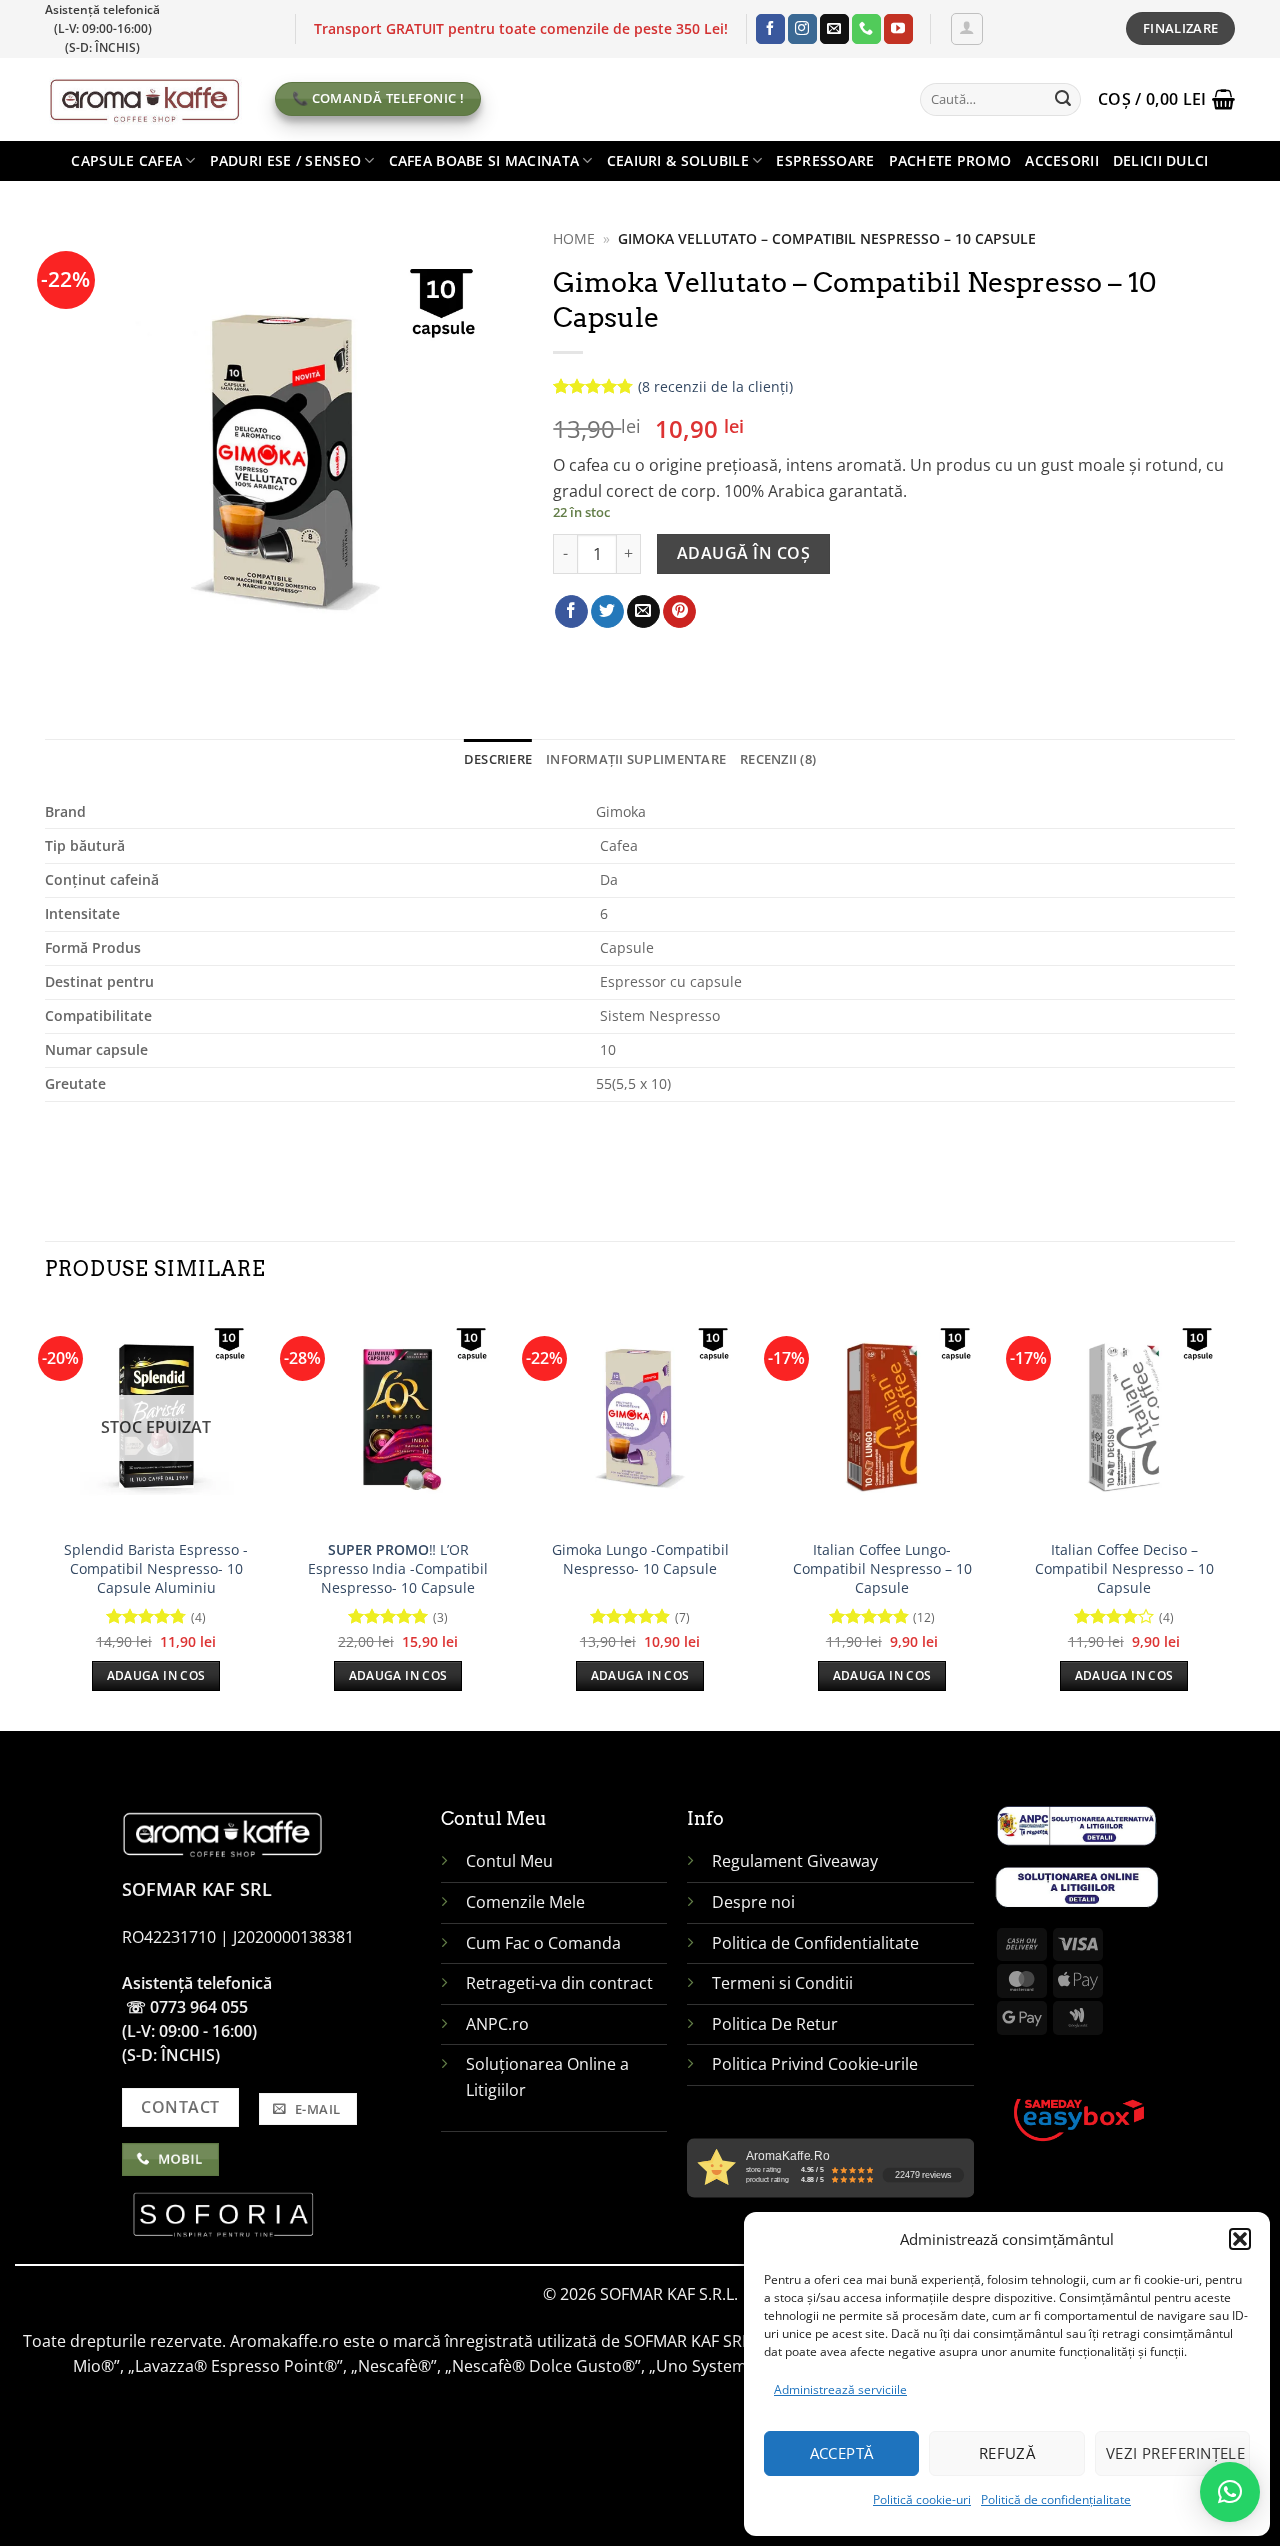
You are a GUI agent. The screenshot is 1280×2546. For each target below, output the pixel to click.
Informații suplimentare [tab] (636, 759)
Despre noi (755, 1902)
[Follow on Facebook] (770, 29)
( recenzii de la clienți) (715, 386)
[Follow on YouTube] (898, 29)
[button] (1240, 2239)
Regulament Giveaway (797, 1861)
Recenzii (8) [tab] (778, 759)
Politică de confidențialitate (1056, 2499)
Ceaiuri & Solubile (678, 160)
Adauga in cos (156, 1675)
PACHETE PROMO (950, 160)
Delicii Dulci (1161, 160)
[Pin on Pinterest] (679, 612)
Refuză (1007, 2453)
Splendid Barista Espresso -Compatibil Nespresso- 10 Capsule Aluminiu (156, 1568)
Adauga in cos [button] (398, 1675)
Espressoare (825, 160)
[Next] (1234, 1516)
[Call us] (866, 29)
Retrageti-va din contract (559, 1983)
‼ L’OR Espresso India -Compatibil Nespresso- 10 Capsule (398, 1568)
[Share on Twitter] (607, 612)
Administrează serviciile (840, 2389)
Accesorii (1062, 160)
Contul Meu (509, 1861)
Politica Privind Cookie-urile (815, 2064)
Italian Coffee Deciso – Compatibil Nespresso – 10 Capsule (1124, 1568)
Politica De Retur (775, 2024)
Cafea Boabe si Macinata (484, 160)
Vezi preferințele (1176, 2453)
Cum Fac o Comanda (543, 1943)
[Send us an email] (834, 29)
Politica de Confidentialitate (815, 1943)
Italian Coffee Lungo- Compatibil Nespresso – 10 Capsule (882, 1568)
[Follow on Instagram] (802, 29)
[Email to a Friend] (643, 612)
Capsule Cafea (126, 160)
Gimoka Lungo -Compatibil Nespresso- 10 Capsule (640, 1559)
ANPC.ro (497, 2024)
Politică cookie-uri (922, 2499)
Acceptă (842, 2453)
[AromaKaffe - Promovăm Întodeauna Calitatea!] (145, 99)
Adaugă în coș (743, 553)
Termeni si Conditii (782, 1983)
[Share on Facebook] (571, 612)
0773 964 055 (199, 2007)
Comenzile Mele (525, 1902)
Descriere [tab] (498, 759)
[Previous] (46, 1516)
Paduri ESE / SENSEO (285, 160)
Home (574, 238)
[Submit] (1063, 99)
